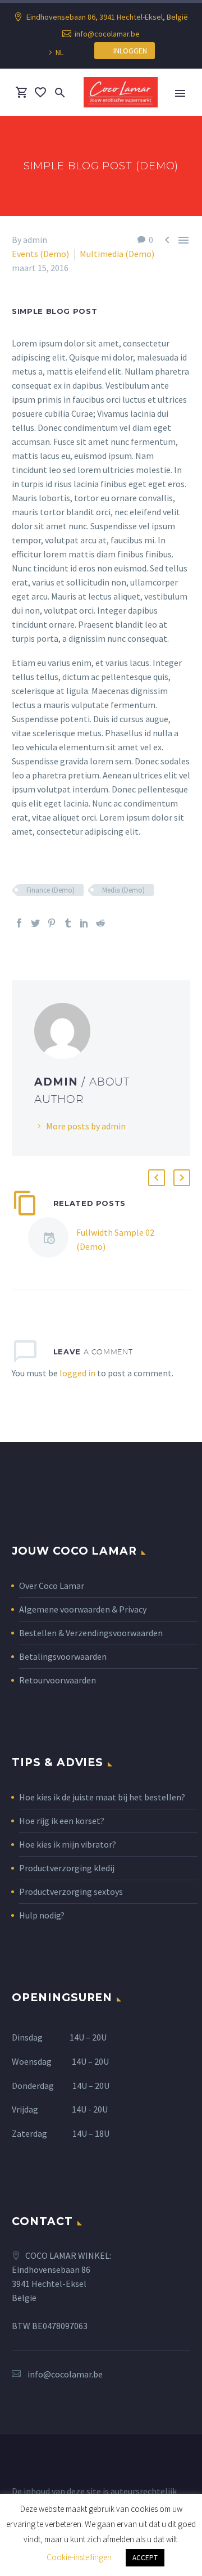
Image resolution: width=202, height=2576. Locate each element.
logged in (77, 1373)
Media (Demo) (123, 890)
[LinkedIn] (84, 923)
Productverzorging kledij (67, 1868)
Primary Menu (180, 93)
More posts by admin (86, 1126)
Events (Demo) (40, 254)
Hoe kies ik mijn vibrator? (68, 1844)
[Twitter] (35, 923)
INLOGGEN (128, 51)
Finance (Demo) (50, 890)
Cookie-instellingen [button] (79, 2557)
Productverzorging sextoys (71, 1892)
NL (59, 52)
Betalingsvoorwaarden (63, 1656)
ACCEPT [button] (145, 2558)
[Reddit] (100, 923)
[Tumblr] (68, 923)
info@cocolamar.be (107, 34)
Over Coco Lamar (52, 1586)
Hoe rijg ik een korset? (62, 1821)
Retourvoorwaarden (58, 1680)
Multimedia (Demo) (117, 254)
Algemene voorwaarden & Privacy (83, 1609)
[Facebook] (19, 923)
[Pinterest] (52, 923)
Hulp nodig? (42, 1915)
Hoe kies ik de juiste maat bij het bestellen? (102, 1797)
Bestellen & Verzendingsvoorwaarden (91, 1633)
